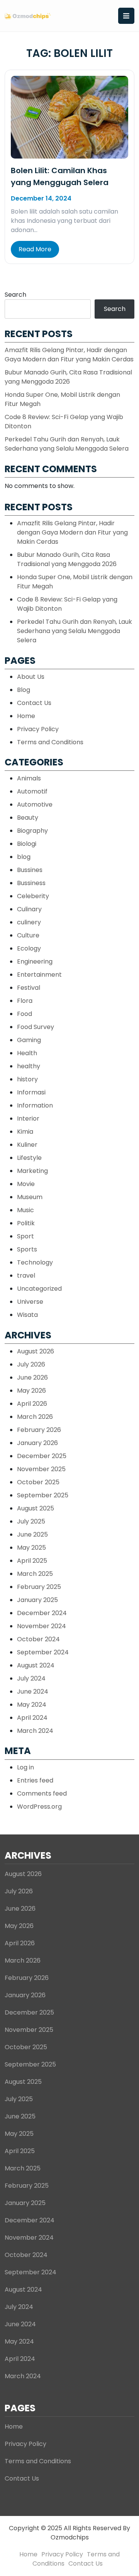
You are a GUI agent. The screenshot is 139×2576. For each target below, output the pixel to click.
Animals (29, 778)
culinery (29, 922)
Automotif (32, 791)
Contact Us (34, 703)
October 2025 (38, 1482)
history (27, 1079)
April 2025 (32, 1561)
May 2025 (31, 1548)
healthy (29, 1066)
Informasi (31, 1092)
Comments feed (42, 1793)
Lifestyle (29, 1158)
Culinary (29, 909)
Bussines (30, 870)
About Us (31, 677)
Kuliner (27, 1145)
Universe (30, 1302)
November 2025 (41, 1469)
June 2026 (32, 1377)
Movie (26, 1184)
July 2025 (31, 1521)
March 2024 (35, 1731)
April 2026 (32, 1404)
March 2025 (35, 1574)
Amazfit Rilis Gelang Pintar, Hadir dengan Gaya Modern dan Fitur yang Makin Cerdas (69, 355)
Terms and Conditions (50, 742)
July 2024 (31, 1678)
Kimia (25, 1132)
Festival (29, 988)
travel (26, 1275)
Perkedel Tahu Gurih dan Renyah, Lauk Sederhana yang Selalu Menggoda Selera (67, 444)
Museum (30, 1197)
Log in (25, 1767)
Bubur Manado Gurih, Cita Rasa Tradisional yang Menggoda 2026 (68, 377)
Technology (35, 1262)
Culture (28, 935)
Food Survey (36, 1027)
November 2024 (42, 1626)
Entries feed (35, 1780)
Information (35, 1105)
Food (25, 1014)
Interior (28, 1118)
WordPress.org (39, 1807)
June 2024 (33, 1691)
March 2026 (35, 1417)
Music (25, 1210)
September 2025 (43, 1495)
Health (27, 1053)
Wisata (27, 1315)
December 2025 (42, 1456)
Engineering (35, 961)
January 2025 (37, 1600)
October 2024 (38, 1639)
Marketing (32, 1171)
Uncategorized (39, 1289)
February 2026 (39, 1430)
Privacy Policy (38, 729)
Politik (26, 1223)
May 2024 (32, 1705)
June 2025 (32, 1534)
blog (24, 857)
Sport (25, 1236)
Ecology (29, 948)
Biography (32, 831)
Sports (27, 1249)
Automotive (35, 804)
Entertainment (39, 975)
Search (15, 295)
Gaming (29, 1040)
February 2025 (39, 1587)
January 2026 (37, 1443)
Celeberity (33, 896)
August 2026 (36, 1351)
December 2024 (42, 1613)
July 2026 (31, 1364)
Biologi (27, 844)
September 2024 (43, 1652)
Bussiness (31, 883)
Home (26, 716)
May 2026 (31, 1391)
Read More (35, 249)
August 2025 (36, 1508)
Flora (25, 1001)
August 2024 (36, 1665)
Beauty (28, 818)
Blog (24, 690)
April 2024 (32, 1718)
